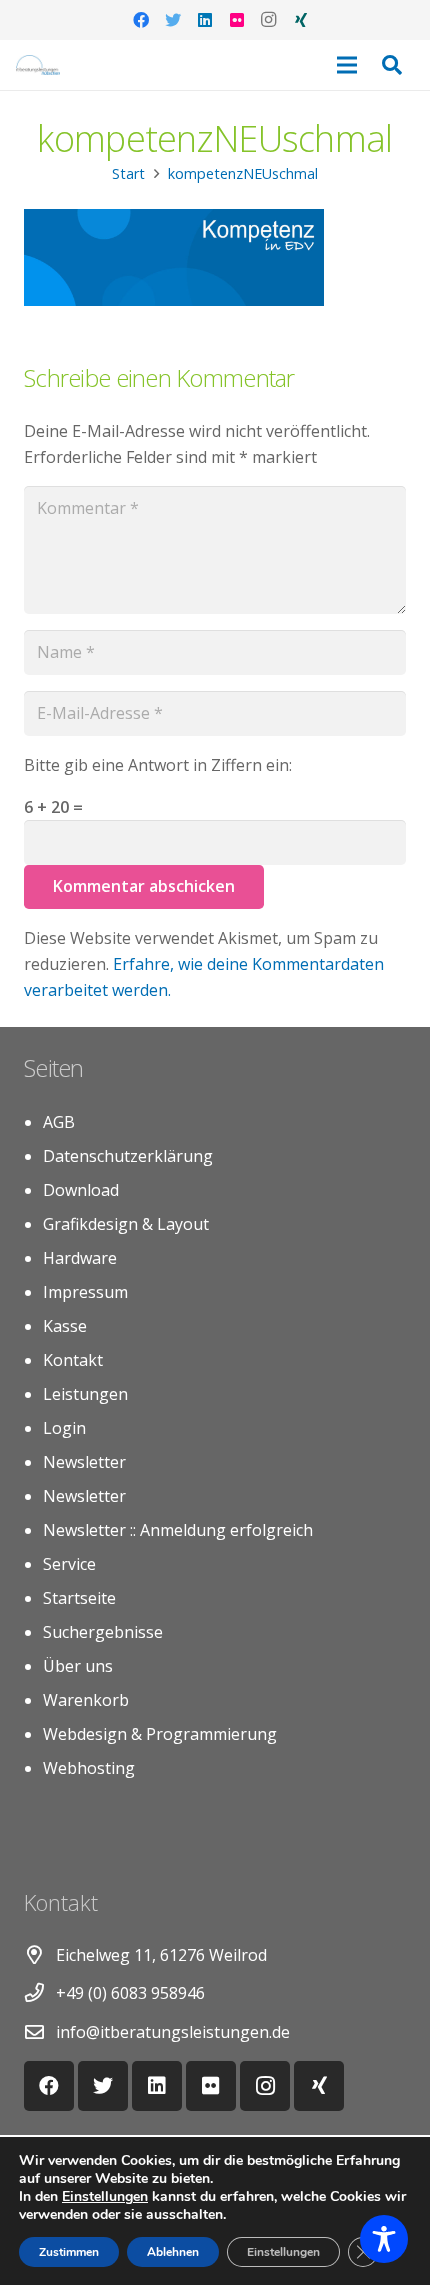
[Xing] (301, 20)
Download (81, 1190)
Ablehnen (173, 2252)
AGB (59, 1122)
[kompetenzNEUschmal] (174, 300)
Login (64, 1428)
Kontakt (73, 1360)
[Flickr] (237, 20)
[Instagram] (269, 20)
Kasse (65, 1326)
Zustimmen (69, 2252)
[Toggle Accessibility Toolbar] (384, 2239)
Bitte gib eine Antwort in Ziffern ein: (158, 765)
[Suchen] (392, 65)
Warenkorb (86, 1700)
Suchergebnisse (103, 1632)
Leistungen (85, 1394)
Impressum (85, 1292)
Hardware (80, 1258)
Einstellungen (105, 2197)
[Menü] (347, 65)
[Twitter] (173, 20)
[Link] (38, 65)
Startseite (79, 1598)
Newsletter (84, 1462)
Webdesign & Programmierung (160, 1734)
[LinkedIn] (205, 20)
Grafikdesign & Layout (126, 1224)
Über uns (78, 1666)
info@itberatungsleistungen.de (173, 2032)
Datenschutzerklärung (128, 1156)
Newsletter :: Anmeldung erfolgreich (178, 1530)
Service (69, 1564)
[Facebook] (141, 20)
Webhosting (89, 1768)
